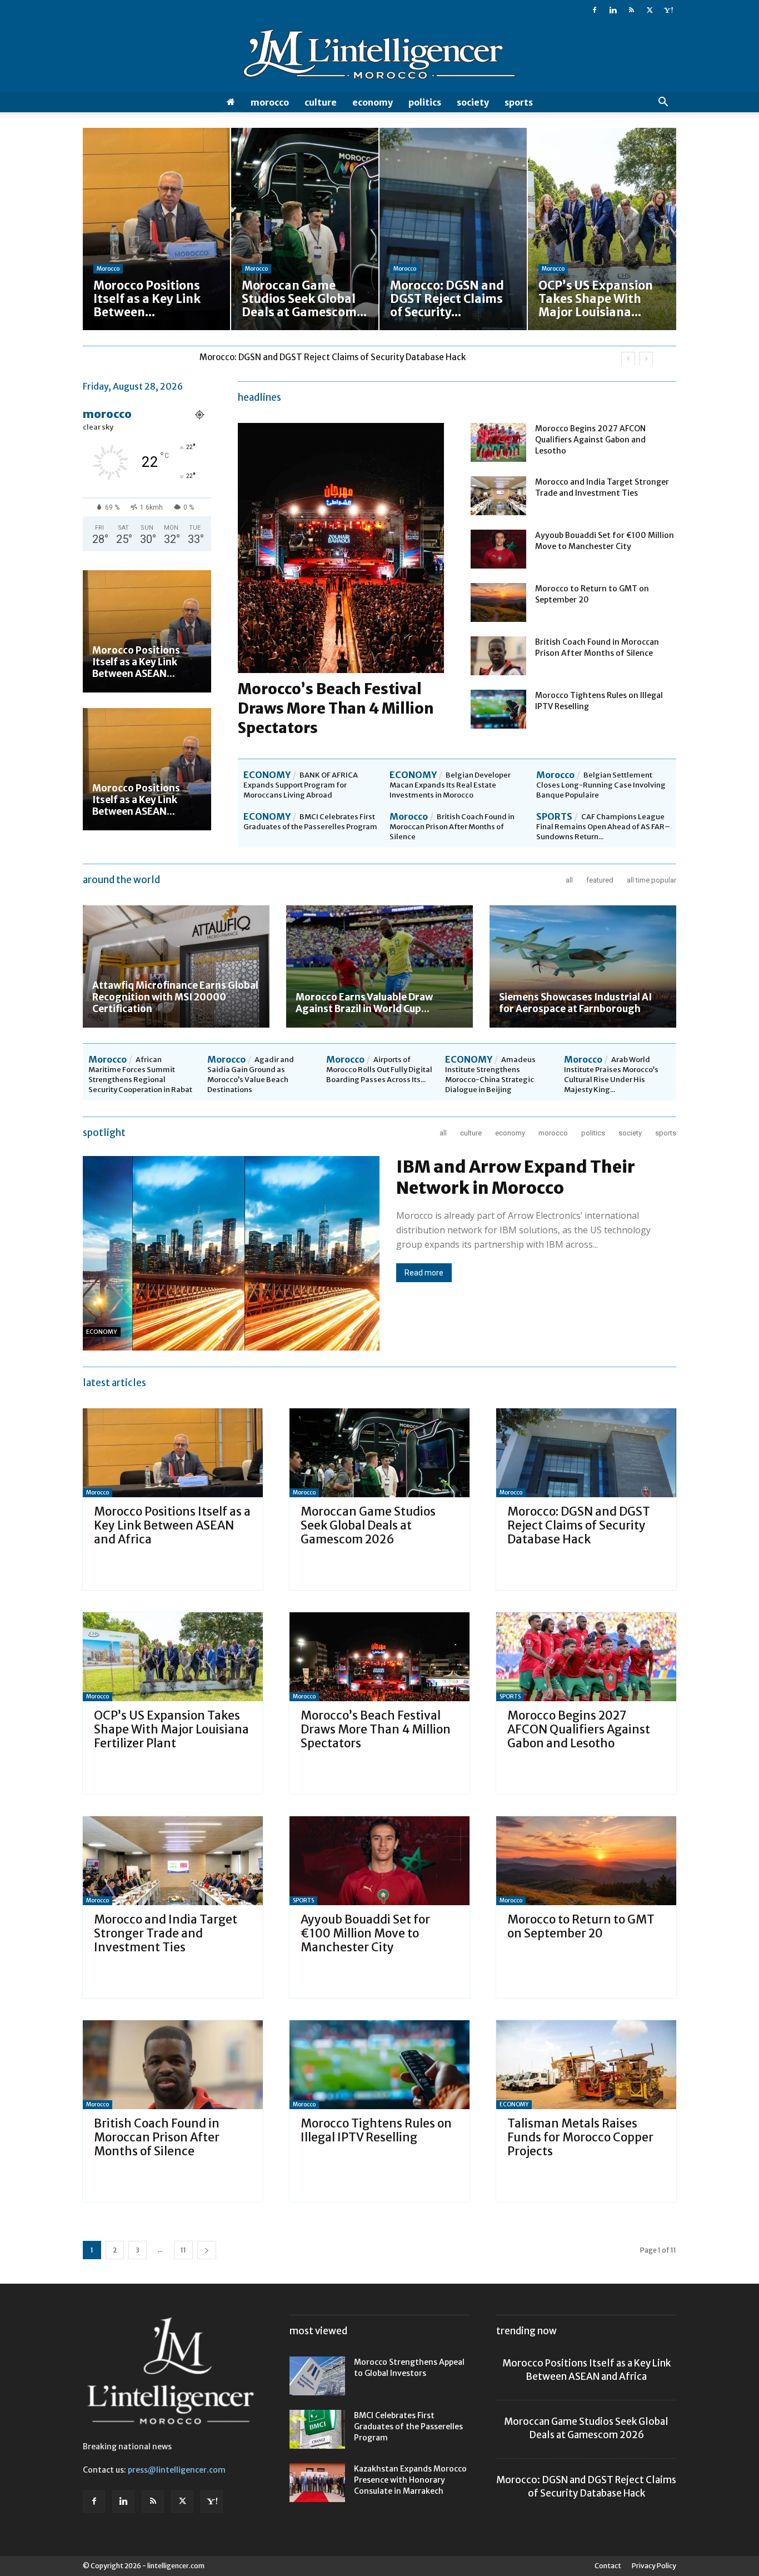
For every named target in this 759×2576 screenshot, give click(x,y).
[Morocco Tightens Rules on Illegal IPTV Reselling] (498, 709)
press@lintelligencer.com (177, 2470)
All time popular (651, 880)
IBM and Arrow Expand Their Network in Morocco (516, 1177)
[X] (650, 10)
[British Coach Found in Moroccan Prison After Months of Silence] (498, 656)
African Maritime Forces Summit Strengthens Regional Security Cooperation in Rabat (140, 1075)
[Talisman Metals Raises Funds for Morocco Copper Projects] (586, 2065)
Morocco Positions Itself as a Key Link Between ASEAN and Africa (172, 1525)
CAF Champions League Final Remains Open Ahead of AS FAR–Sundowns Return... (603, 827)
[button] (663, 103)
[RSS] (631, 10)
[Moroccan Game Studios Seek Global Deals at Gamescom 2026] (379, 1453)
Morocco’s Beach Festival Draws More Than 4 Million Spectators (336, 708)
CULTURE (321, 102)
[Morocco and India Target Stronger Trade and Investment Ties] (498, 496)
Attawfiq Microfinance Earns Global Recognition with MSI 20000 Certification (175, 997)
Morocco (270, 102)
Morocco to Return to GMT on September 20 (581, 1926)
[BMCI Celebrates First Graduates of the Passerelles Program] (317, 2429)
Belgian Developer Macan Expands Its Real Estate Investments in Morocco (450, 785)
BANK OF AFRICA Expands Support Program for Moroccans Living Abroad (301, 785)
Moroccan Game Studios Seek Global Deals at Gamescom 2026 (368, 1525)
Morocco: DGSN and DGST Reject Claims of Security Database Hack (579, 1525)
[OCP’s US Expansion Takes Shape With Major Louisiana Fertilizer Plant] (173, 1657)
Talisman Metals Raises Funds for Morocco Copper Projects (580, 2137)
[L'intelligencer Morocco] (379, 57)
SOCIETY (473, 102)
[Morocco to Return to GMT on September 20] (498, 602)
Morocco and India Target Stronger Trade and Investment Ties (166, 1933)
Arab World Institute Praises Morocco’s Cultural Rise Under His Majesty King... (611, 1075)
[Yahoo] (668, 10)
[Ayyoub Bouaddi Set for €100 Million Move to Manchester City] (498, 549)
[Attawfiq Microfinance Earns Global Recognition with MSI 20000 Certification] (176, 966)
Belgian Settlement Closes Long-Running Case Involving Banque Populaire (601, 785)
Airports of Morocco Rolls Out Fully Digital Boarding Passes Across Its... (379, 1070)
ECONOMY (373, 102)
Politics (425, 102)
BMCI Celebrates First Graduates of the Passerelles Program (310, 822)
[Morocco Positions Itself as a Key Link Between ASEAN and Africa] (147, 631)
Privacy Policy (654, 2566)
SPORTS (519, 102)
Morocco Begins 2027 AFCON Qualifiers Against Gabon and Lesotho (590, 440)
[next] (646, 359)
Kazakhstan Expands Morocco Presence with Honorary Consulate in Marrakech (410, 2480)
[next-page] (207, 2250)
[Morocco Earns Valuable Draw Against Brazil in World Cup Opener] (379, 966)
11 (183, 2250)
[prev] (628, 359)
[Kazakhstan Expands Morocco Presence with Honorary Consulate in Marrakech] (317, 2483)
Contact (608, 2566)
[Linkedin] (613, 10)
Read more (424, 1273)
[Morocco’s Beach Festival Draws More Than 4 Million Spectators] (379, 1657)
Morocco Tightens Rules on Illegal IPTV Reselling (376, 2130)
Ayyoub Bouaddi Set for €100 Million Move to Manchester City (365, 1933)
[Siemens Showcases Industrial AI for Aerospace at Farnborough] (583, 966)
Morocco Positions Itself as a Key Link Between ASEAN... (136, 662)
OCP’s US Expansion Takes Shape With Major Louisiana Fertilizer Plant (338, 357)
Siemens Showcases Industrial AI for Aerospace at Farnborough (575, 1003)
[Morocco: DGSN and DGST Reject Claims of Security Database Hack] (586, 1453)
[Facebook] (595, 10)
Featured (600, 880)
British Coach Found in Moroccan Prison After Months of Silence (452, 827)
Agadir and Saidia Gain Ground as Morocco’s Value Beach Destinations (251, 1075)
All (569, 880)
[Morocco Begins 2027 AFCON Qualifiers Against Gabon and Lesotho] (498, 442)
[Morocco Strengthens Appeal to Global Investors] (317, 2376)
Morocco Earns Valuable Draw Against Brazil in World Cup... (364, 1003)
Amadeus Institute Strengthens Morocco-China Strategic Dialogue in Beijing (490, 1075)
